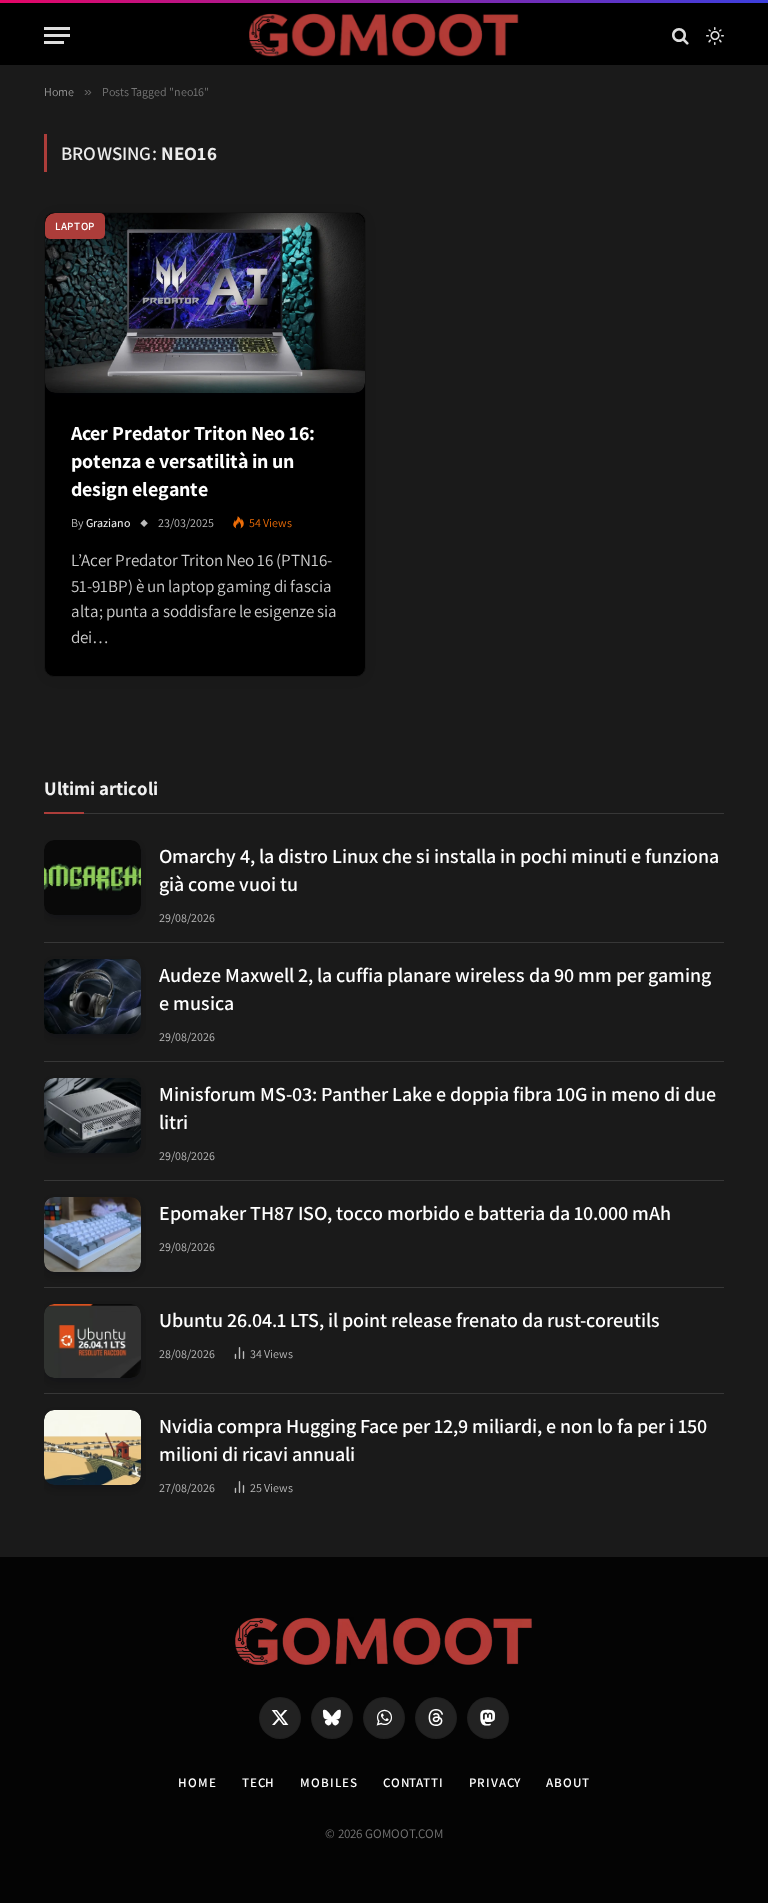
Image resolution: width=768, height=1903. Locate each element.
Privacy (495, 1782)
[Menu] (57, 35)
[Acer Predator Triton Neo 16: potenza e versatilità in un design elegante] (205, 303)
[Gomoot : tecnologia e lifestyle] (384, 35)
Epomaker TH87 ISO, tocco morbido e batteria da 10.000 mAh (415, 1213)
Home (197, 1782)
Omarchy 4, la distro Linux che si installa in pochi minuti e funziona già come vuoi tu (439, 870)
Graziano (108, 522)
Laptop (75, 226)
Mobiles (328, 1782)
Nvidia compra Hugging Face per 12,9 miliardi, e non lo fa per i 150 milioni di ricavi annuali (433, 1440)
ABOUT (568, 1782)
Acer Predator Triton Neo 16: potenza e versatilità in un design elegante (193, 461)
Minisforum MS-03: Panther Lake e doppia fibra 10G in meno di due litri (437, 1108)
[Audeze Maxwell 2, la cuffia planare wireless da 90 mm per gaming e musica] (92, 996)
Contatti (413, 1782)
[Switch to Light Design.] (713, 36)
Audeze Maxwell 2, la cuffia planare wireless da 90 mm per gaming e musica (435, 989)
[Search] (680, 35)
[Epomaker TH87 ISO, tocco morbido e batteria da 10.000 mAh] (92, 1234)
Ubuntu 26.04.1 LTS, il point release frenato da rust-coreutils (409, 1320)
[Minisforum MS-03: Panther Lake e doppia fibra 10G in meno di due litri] (92, 1115)
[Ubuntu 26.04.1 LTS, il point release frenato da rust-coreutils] (92, 1341)
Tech (259, 1782)
